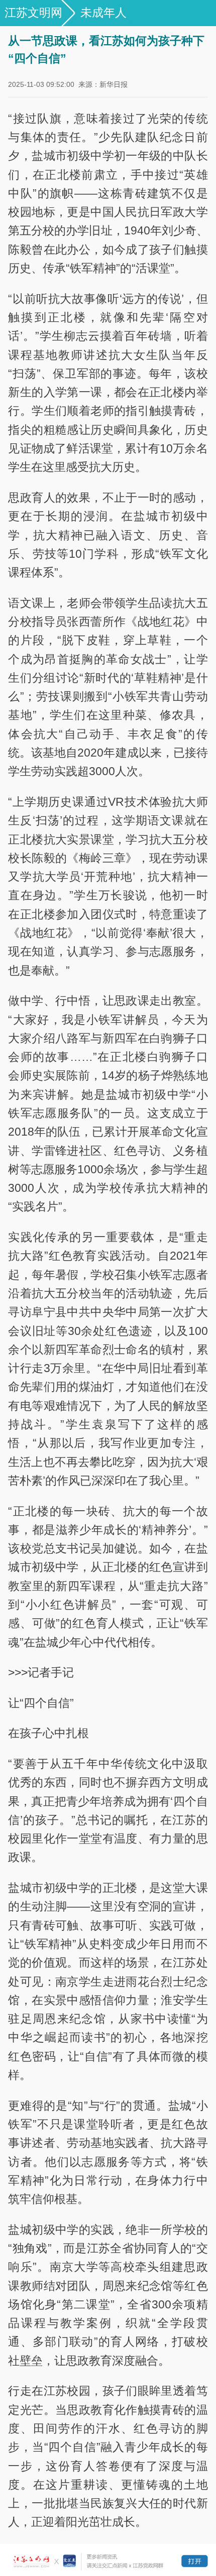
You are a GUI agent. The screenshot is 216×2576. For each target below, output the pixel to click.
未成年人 (103, 13)
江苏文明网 (33, 13)
